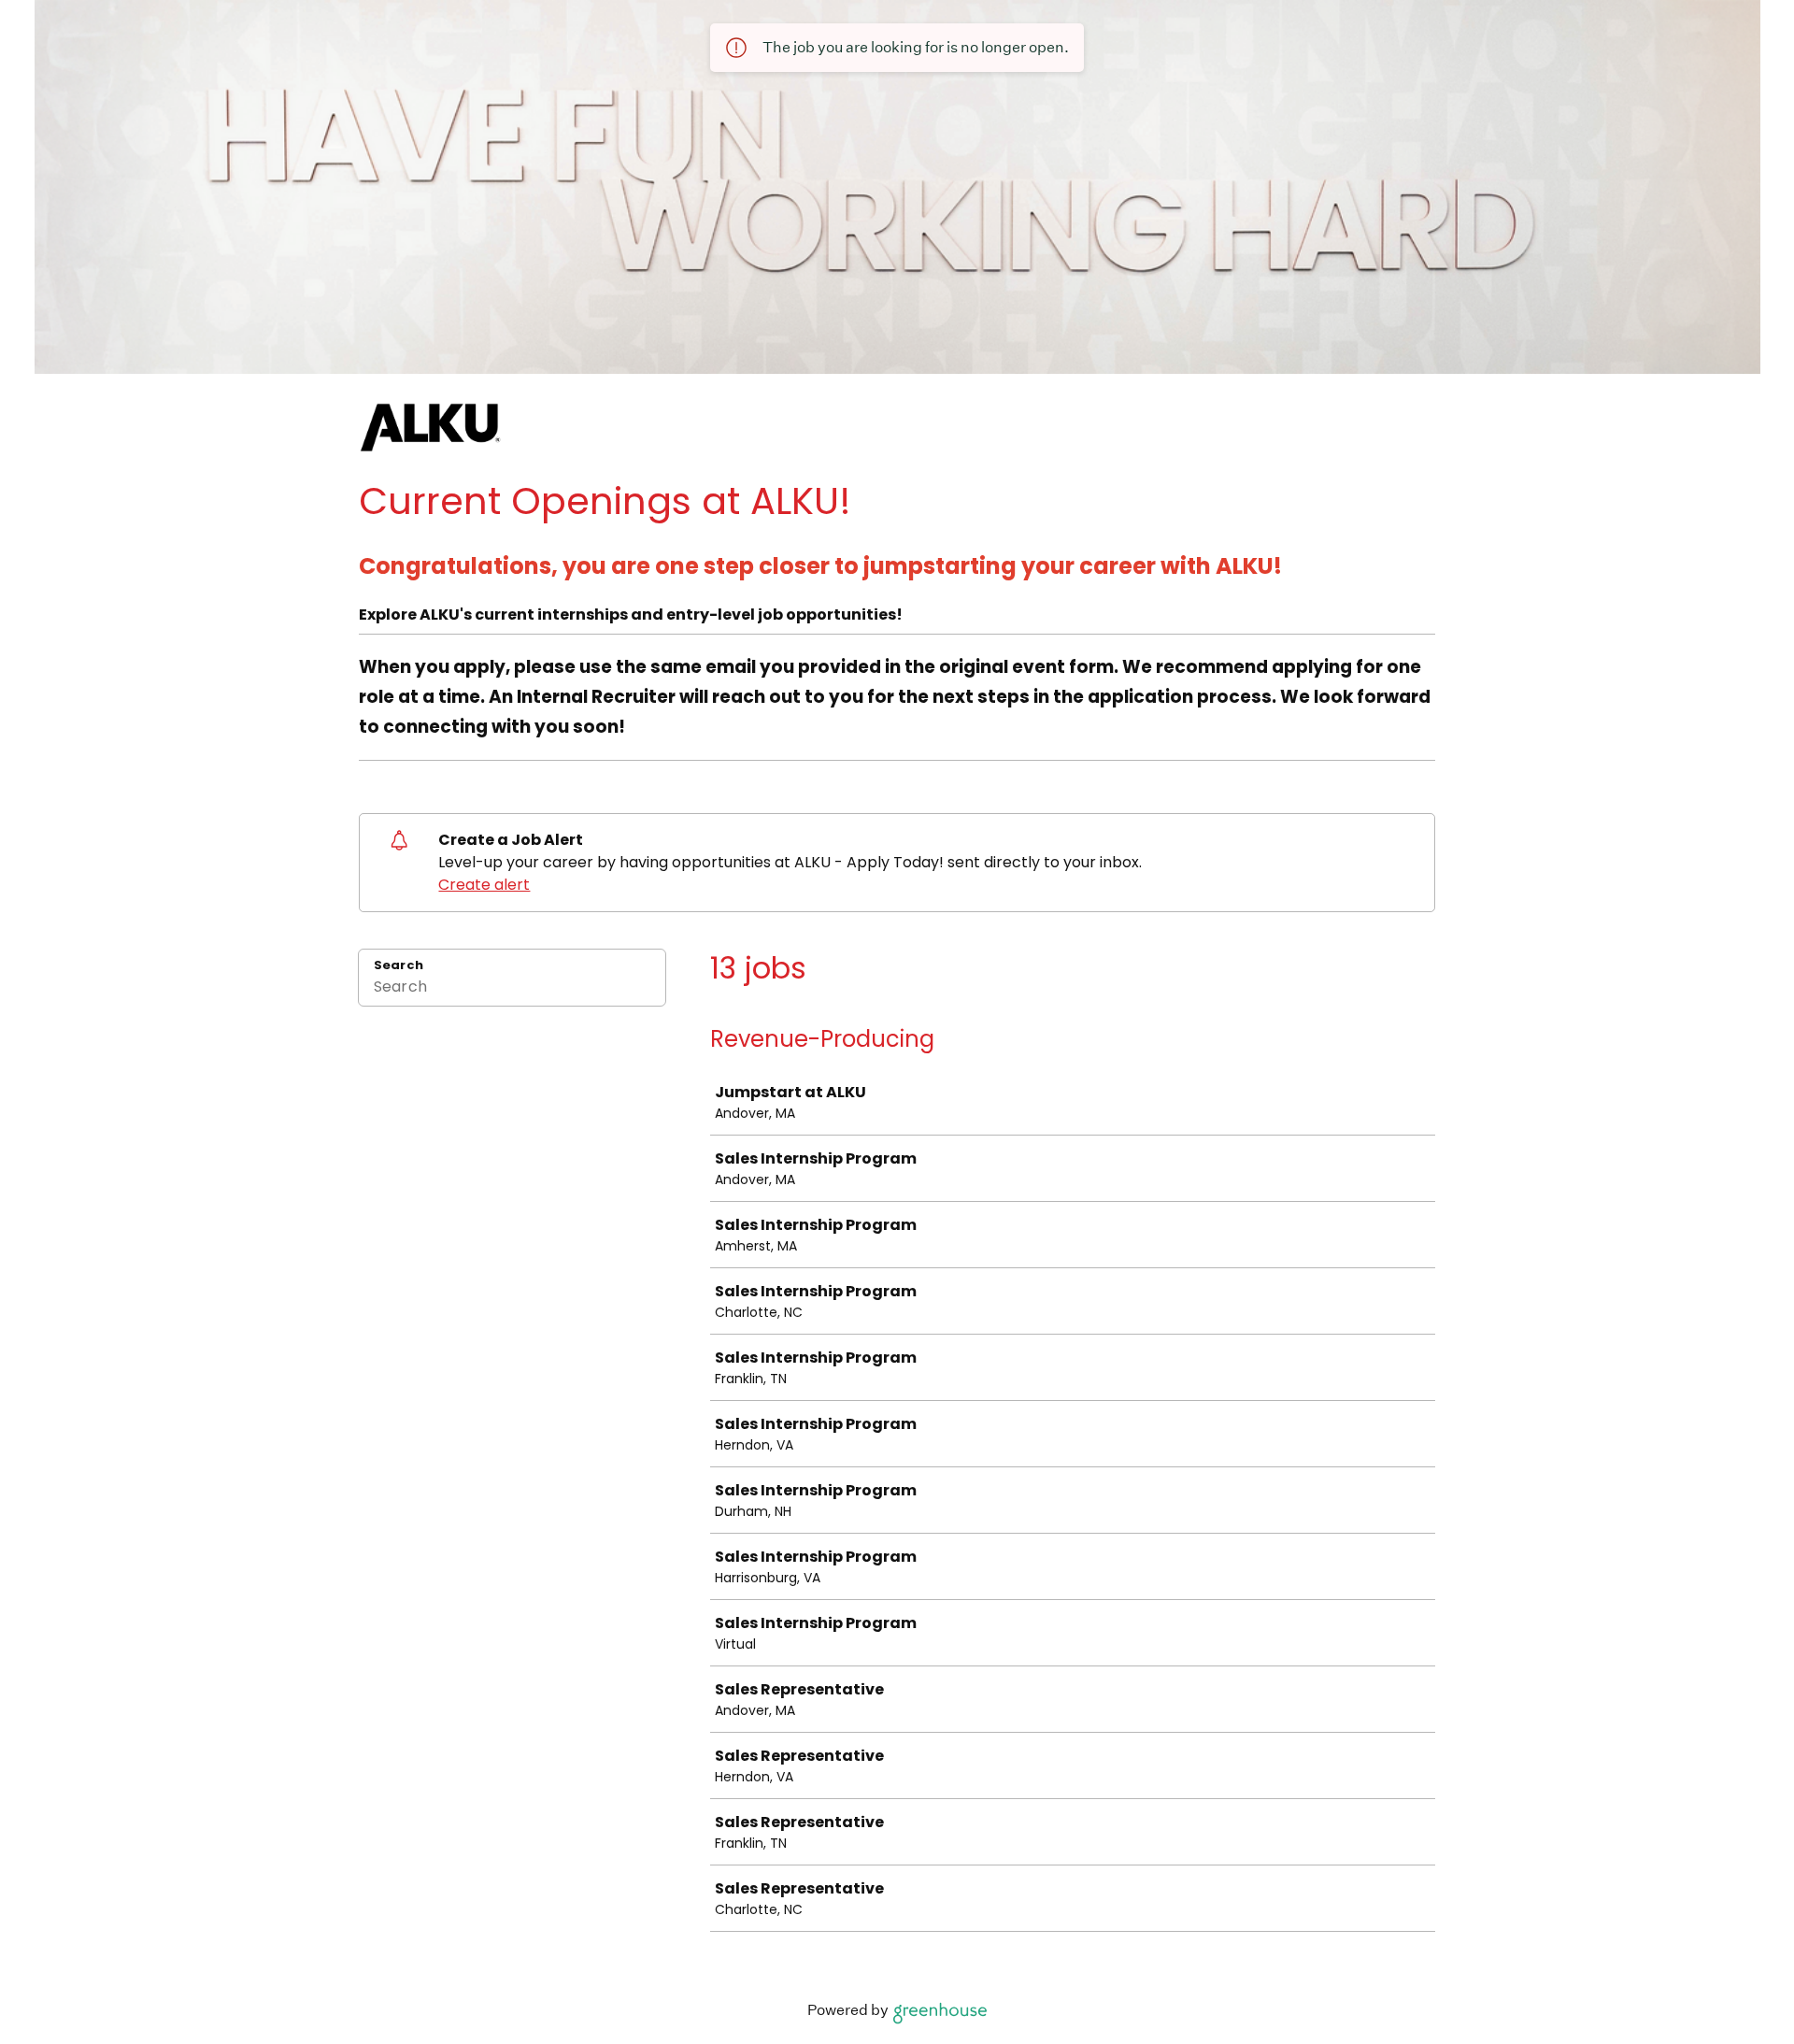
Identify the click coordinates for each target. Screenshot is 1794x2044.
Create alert (484, 885)
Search (399, 965)
